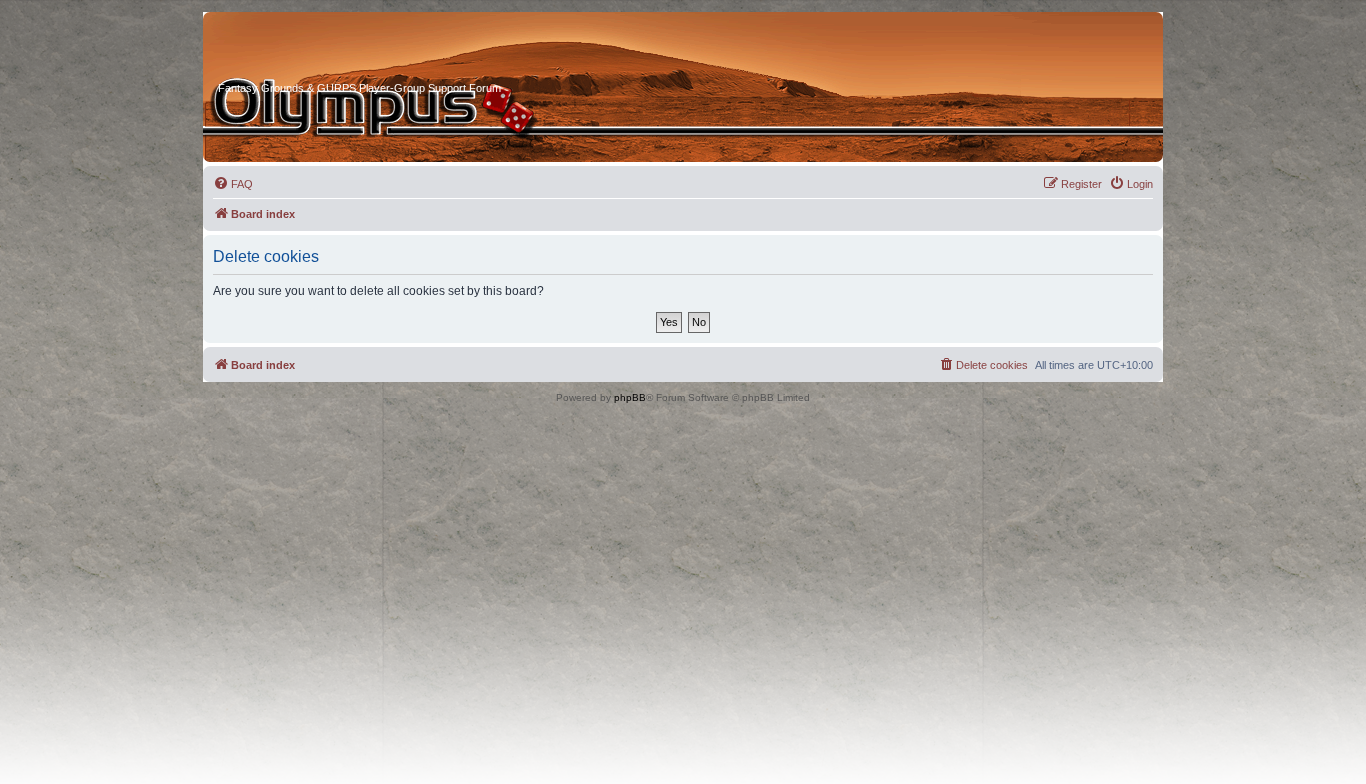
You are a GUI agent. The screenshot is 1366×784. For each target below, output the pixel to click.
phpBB (630, 397)
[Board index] (294, 49)
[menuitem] (233, 184)
